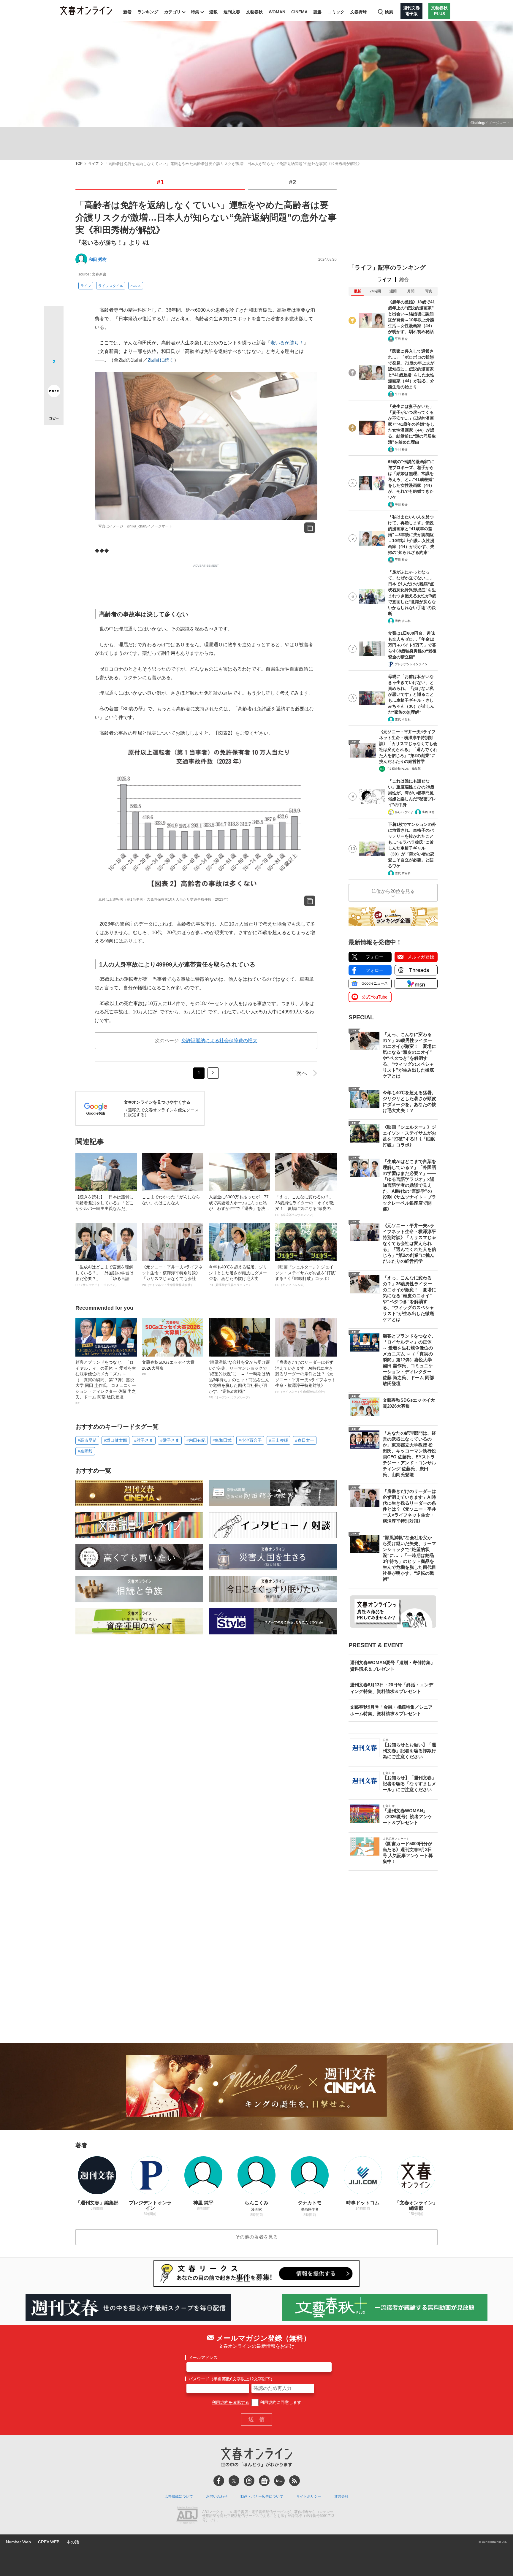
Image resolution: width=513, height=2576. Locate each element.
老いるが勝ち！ (287, 343)
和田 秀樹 (98, 259)
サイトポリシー (309, 2496)
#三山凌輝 (278, 1440)
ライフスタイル (111, 286)
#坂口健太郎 (115, 1440)
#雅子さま (144, 1440)
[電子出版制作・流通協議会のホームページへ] (187, 2516)
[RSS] (294, 2481)
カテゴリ (172, 12)
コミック (336, 12)
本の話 (73, 2542)
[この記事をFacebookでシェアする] (54, 336)
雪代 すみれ (403, 621)
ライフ (94, 164)
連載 (213, 12)
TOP (79, 164)
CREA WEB (49, 2542)
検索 (389, 12)
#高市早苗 (87, 1440)
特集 (195, 12)
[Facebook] (219, 2481)
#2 (292, 182)
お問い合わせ (217, 2496)
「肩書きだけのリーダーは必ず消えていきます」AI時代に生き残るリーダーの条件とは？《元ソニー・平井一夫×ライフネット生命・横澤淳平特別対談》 (305, 1377)
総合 (404, 279)
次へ (302, 1073)
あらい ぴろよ (404, 812)
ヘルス (136, 286)
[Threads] (249, 2481)
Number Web (18, 2542)
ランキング (148, 12)
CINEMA (299, 12)
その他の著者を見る (256, 2237)
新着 (127, 12)
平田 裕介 (401, 339)
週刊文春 (232, 12)
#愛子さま (170, 1440)
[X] (234, 2481)
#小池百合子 (250, 1440)
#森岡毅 (85, 1451)
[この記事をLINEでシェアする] (54, 374)
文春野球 (359, 12)
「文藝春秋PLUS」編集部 (403, 769)
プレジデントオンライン (411, 664)
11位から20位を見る (393, 891)
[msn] (279, 2481)
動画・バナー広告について (262, 2496)
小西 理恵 (428, 812)
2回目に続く (161, 360)
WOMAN (277, 12)
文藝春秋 (254, 12)
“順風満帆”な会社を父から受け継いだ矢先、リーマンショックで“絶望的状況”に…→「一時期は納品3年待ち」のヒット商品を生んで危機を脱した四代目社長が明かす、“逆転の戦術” (239, 1380)
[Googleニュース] (264, 2481)
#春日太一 (305, 1440)
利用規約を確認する (230, 2402)
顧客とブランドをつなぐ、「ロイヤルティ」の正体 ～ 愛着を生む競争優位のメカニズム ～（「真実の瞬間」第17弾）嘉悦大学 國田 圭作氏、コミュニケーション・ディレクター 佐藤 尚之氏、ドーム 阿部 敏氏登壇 (106, 1382)
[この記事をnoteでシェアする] (54, 392)
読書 (318, 12)
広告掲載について (179, 2496)
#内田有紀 (196, 1440)
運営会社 (341, 2496)
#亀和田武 (222, 1440)
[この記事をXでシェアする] (54, 318)
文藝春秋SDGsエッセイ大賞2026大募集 (168, 1368)
